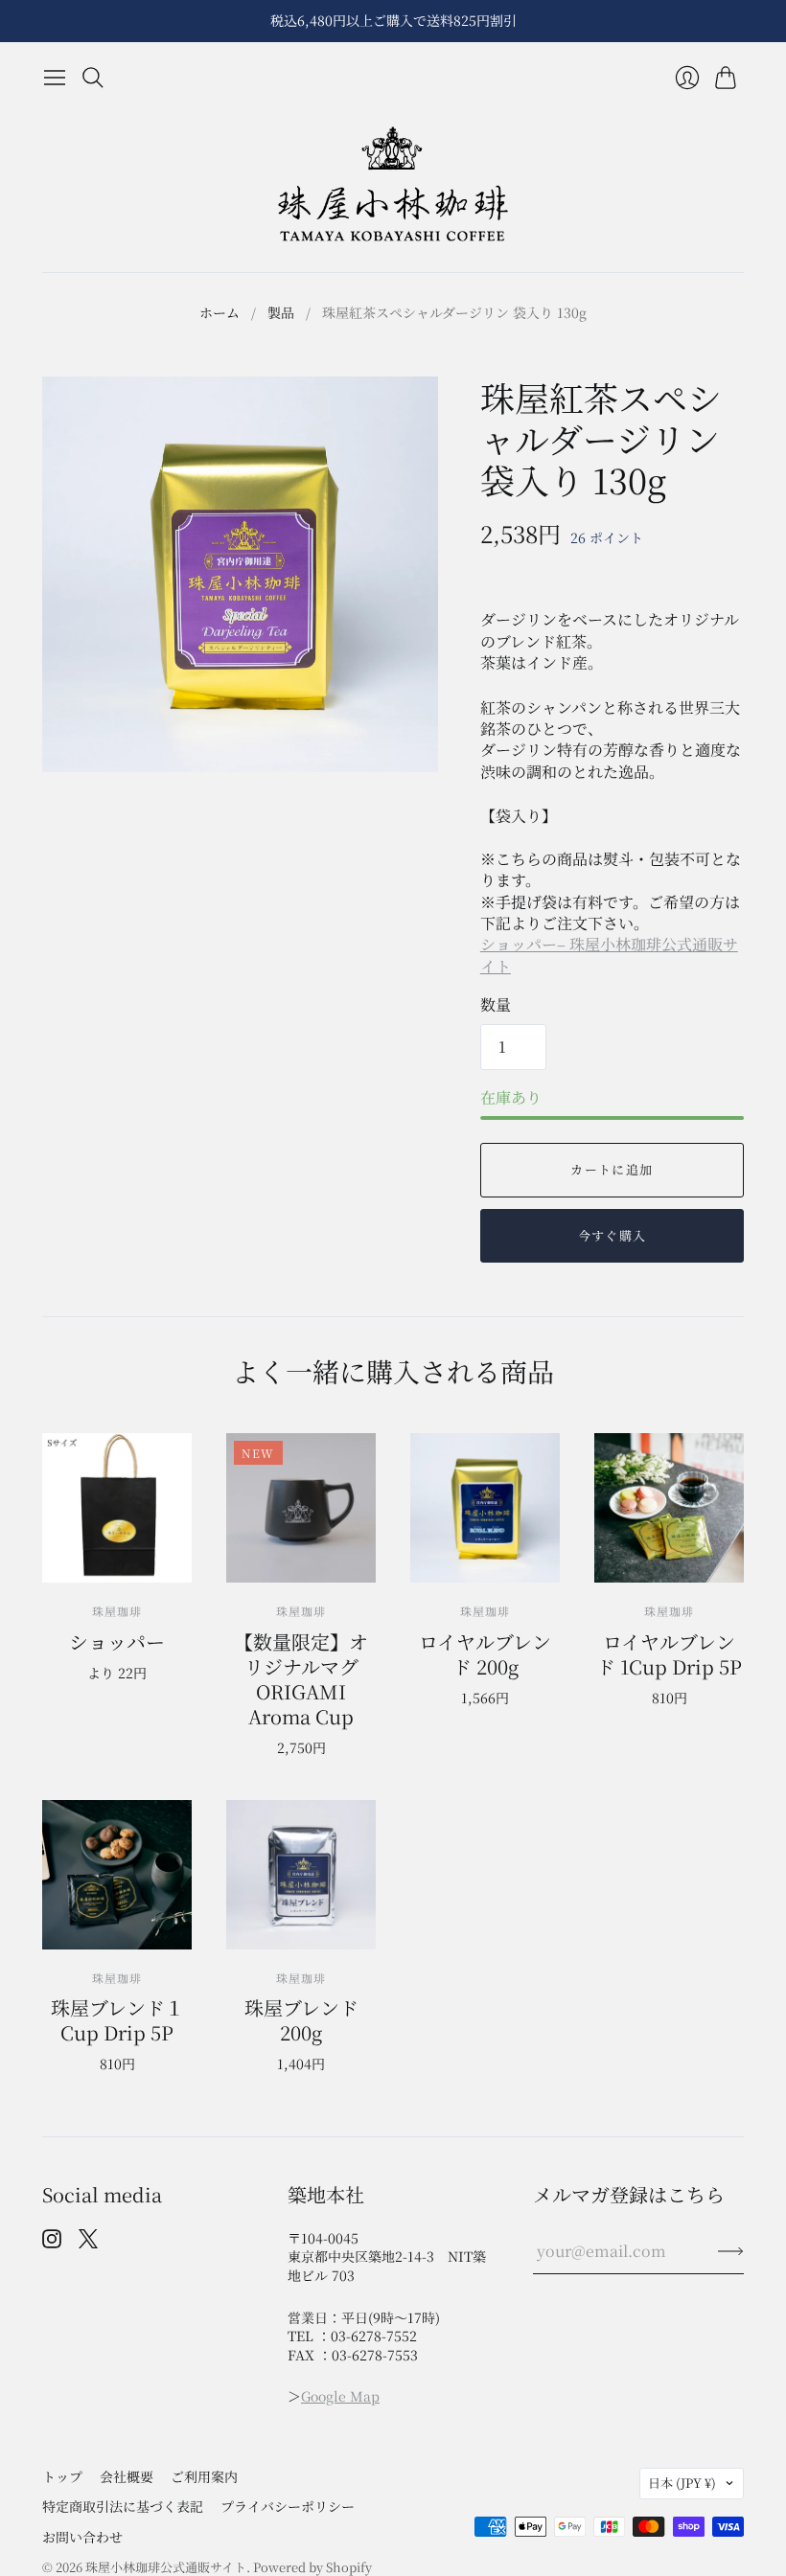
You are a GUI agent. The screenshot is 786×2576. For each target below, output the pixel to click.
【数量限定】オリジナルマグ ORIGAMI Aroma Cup (301, 1679)
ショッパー (117, 1641)
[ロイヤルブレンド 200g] (485, 1508)
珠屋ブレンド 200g (301, 2020)
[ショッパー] (117, 1508)
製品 (281, 313)
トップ (62, 2476)
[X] (88, 2242)
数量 (496, 1005)
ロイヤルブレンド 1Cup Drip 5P (669, 1654)
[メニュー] (55, 78)
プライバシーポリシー (288, 2506)
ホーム (220, 313)
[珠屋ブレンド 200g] (301, 1875)
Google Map (340, 2396)
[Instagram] (52, 2242)
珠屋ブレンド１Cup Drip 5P (117, 2020)
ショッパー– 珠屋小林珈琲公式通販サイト (609, 955)
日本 (682, 2483)
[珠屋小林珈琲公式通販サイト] (393, 184)
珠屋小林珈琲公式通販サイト (166, 2567)
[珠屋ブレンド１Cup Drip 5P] (117, 1875)
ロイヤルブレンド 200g (485, 1654)
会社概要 (127, 2476)
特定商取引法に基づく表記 (123, 2506)
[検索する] (93, 78)
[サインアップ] (731, 2251)
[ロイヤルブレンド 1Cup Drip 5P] (669, 1508)
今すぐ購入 (613, 1235)
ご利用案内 (204, 2476)
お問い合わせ (82, 2537)
